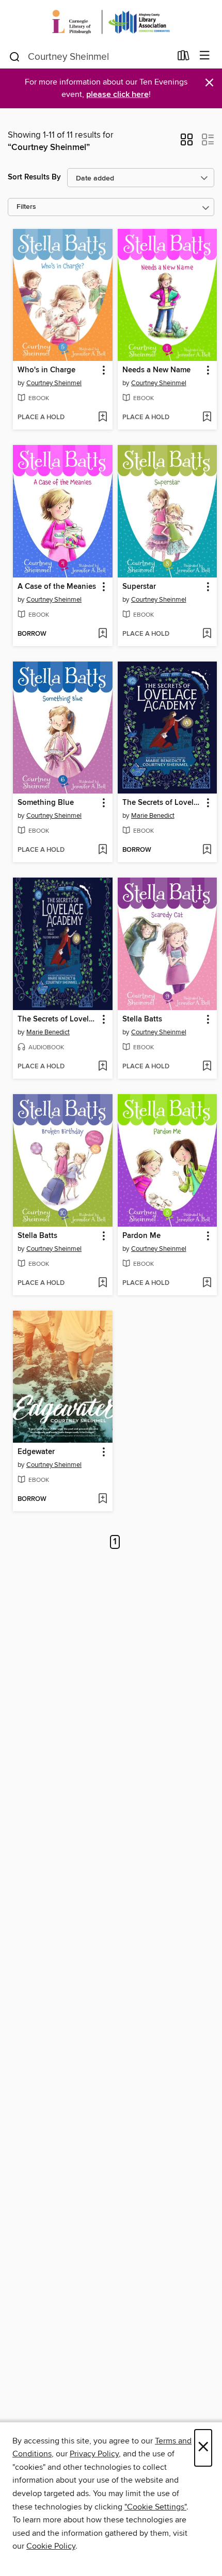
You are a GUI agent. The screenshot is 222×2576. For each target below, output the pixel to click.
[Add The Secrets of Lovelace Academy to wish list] (207, 850)
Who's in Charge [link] (46, 370)
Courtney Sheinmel (54, 383)
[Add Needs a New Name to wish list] (207, 418)
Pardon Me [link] (141, 1236)
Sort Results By (34, 177)
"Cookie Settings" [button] (155, 2507)
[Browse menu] (205, 56)
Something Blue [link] (46, 803)
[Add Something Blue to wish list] (102, 850)
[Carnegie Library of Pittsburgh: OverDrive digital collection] (111, 22)
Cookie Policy (51, 2546)
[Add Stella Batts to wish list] (207, 1067)
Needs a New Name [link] (156, 370)
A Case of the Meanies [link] (57, 587)
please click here (117, 95)
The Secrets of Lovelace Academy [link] (163, 803)
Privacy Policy (94, 2454)
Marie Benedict (153, 816)
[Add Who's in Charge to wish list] (102, 418)
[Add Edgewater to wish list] (102, 1499)
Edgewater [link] (36, 1452)
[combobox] (90, 57)
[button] (187, 143)
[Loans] (184, 58)
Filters (26, 207)
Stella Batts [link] (142, 1019)
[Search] (15, 56)
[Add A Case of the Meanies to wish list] (102, 634)
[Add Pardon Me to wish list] (207, 1283)
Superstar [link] (139, 587)
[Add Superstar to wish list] (207, 634)
